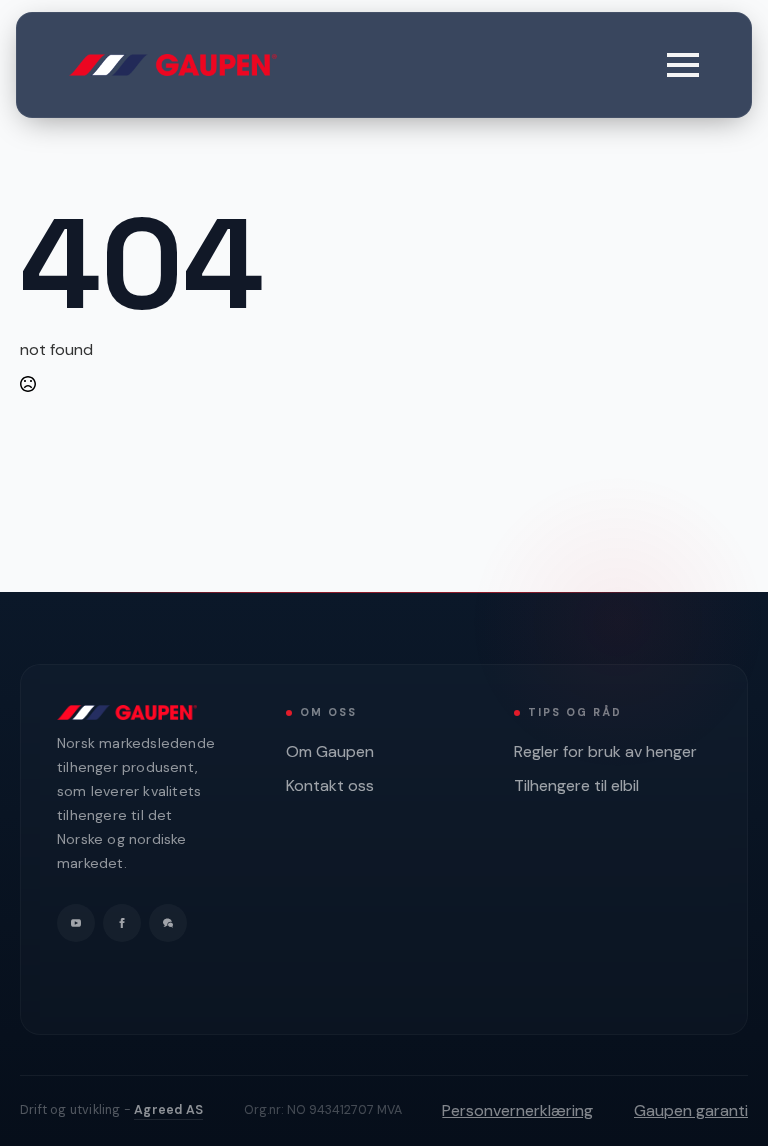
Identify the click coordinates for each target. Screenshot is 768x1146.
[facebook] (122, 923)
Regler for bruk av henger (605, 751)
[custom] (168, 923)
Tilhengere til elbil (576, 785)
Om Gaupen (330, 751)
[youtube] (76, 923)
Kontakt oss (330, 785)
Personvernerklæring (517, 1110)
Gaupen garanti (691, 1110)
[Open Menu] (683, 65)
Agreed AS (168, 1110)
